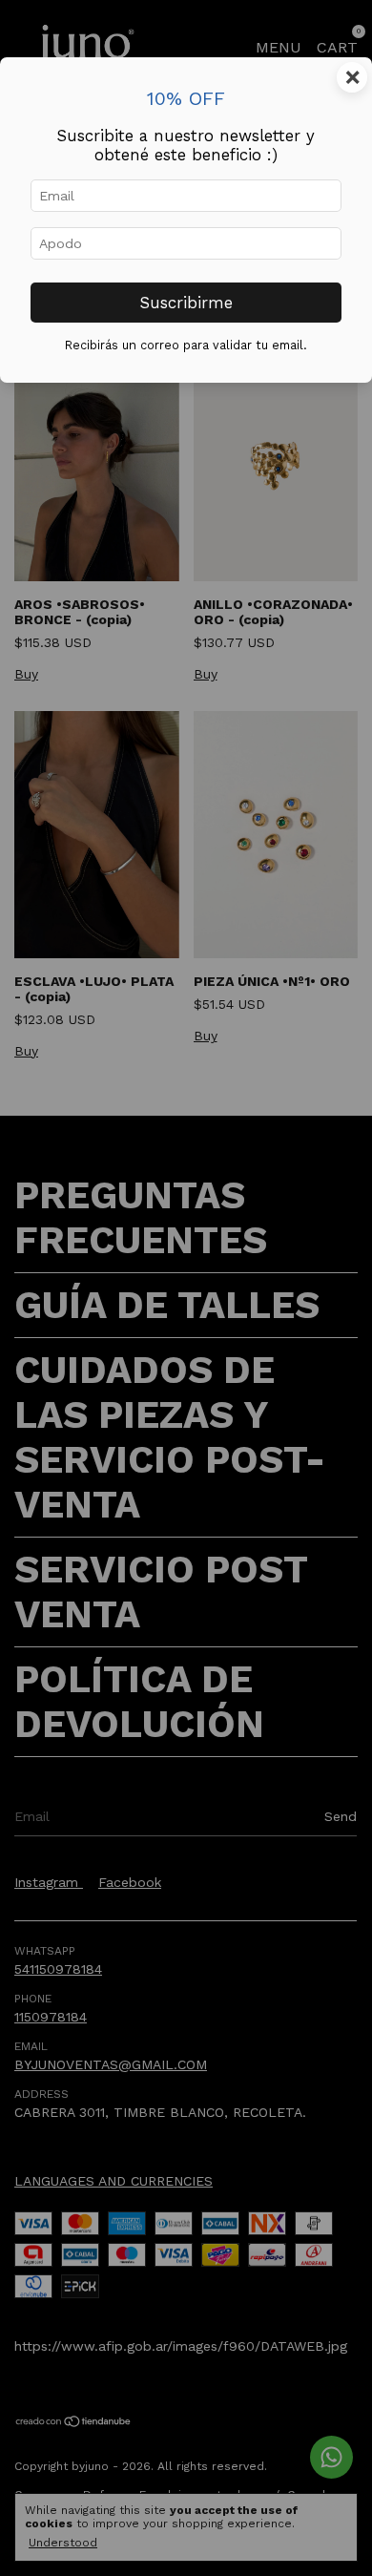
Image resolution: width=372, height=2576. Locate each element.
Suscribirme (186, 303)
